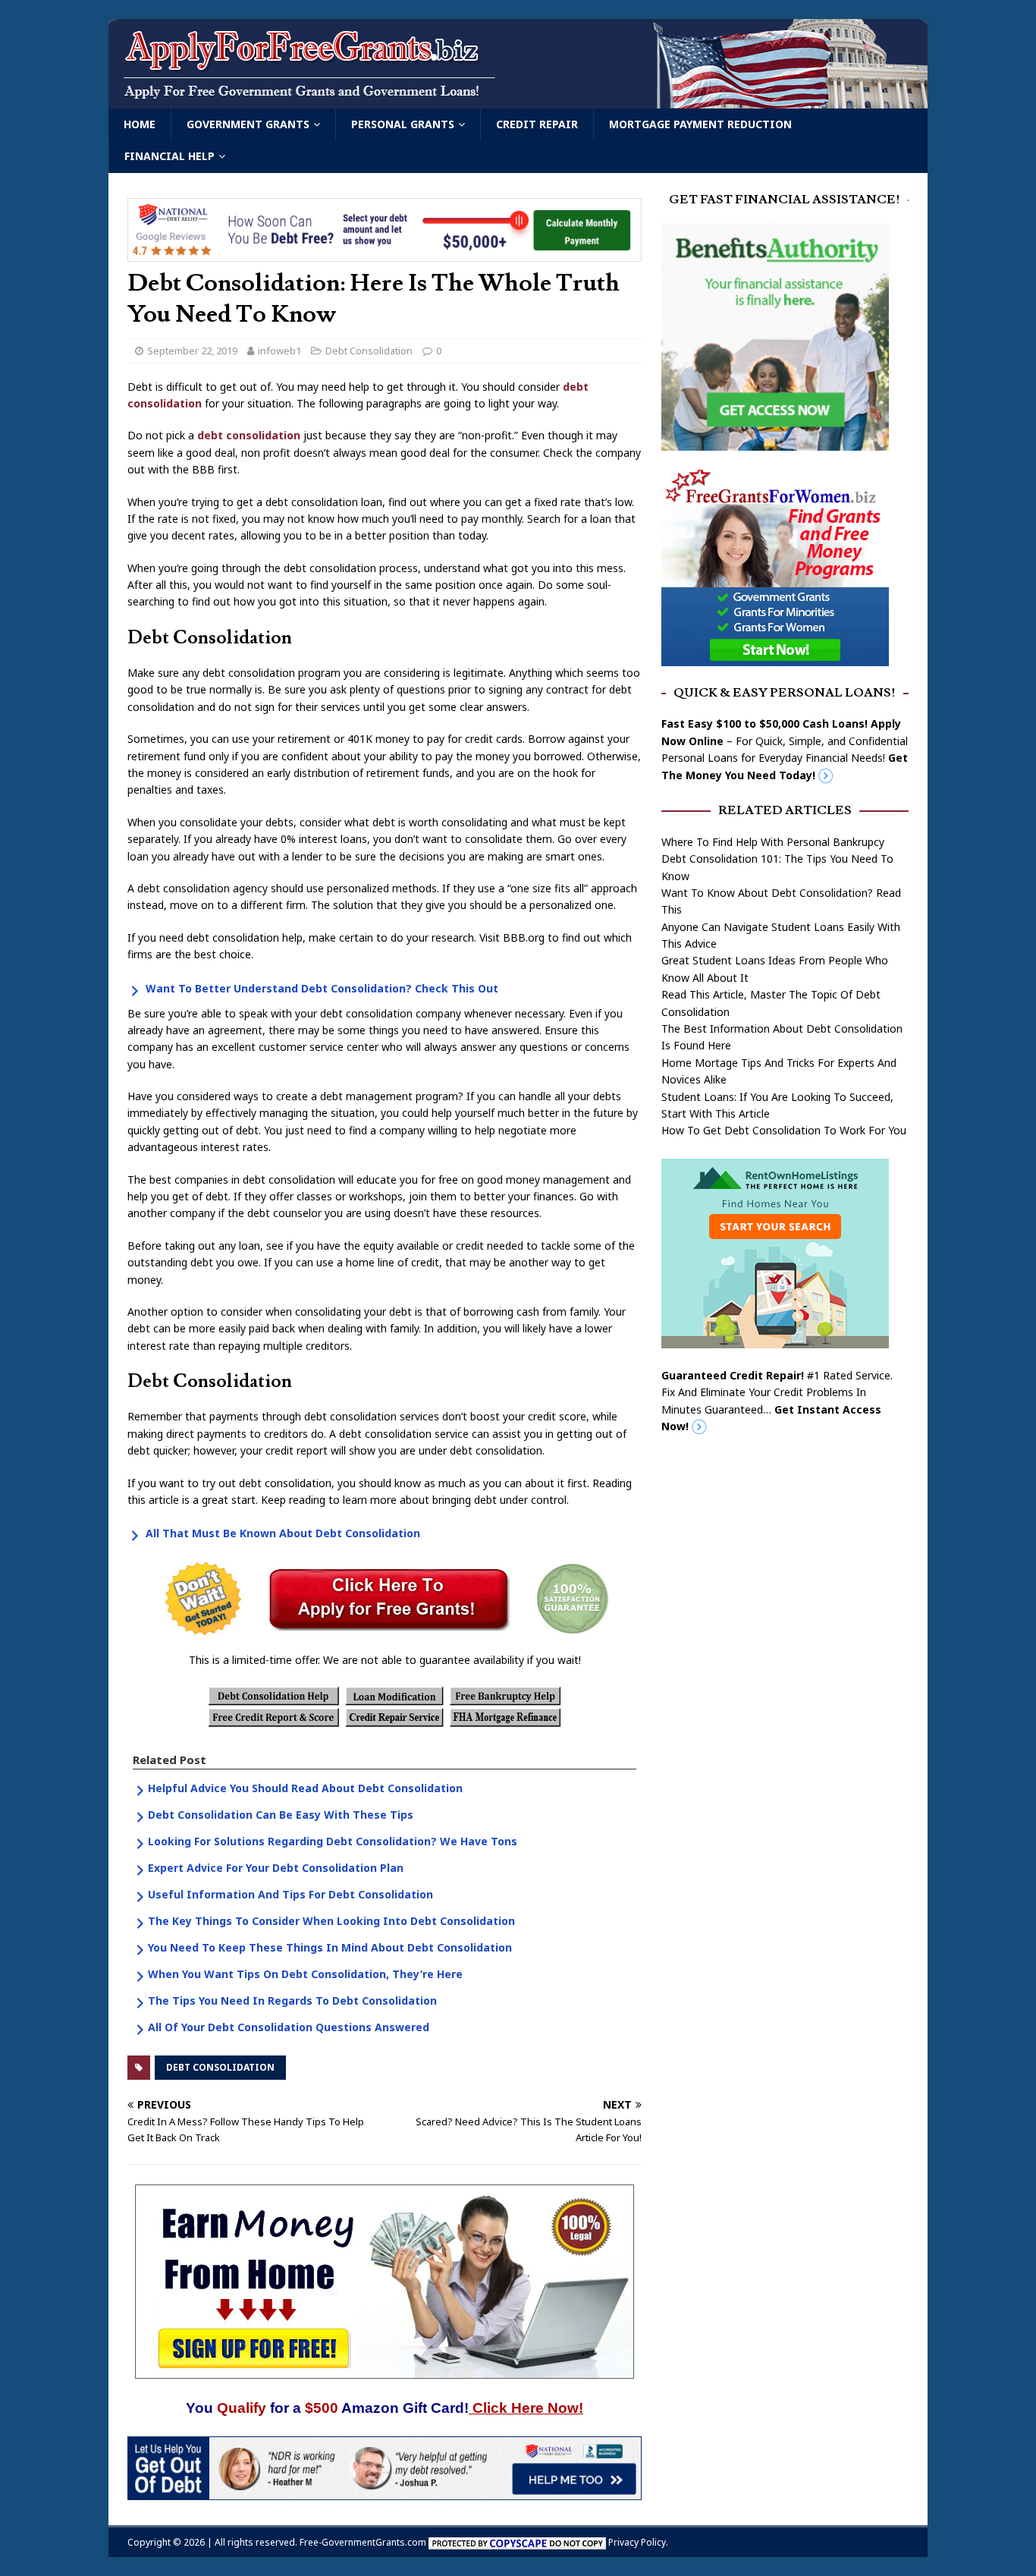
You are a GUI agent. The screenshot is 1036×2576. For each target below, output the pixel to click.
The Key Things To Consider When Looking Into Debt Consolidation (331, 1921)
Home (140, 124)
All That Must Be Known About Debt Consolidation (283, 1533)
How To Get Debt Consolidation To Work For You (784, 1130)
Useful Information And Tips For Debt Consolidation (290, 1894)
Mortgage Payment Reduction (700, 124)
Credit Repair (537, 124)
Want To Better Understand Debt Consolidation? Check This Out (322, 988)
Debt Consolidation (369, 351)
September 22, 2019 (192, 351)
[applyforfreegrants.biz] (518, 100)
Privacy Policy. (638, 2542)
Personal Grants (403, 124)
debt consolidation (249, 435)
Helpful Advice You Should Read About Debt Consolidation (305, 1788)
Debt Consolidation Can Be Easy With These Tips (281, 1815)
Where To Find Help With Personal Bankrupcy (773, 842)
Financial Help (170, 156)
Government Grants (248, 124)
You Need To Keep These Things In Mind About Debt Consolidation (330, 1947)
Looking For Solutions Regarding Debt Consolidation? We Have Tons (333, 1841)
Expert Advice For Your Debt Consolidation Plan (276, 1868)
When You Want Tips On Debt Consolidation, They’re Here (305, 1974)
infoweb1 (279, 351)
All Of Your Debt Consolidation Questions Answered (289, 2027)
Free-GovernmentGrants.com (363, 2542)
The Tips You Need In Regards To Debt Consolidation (292, 2000)
